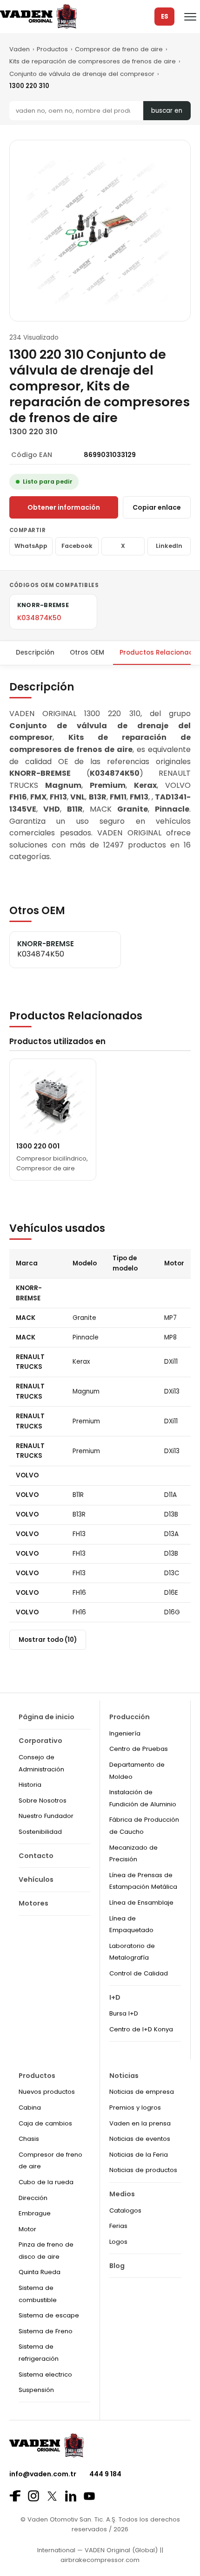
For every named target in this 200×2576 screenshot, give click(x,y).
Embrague (35, 2213)
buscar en (167, 111)
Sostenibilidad (40, 1832)
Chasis (29, 2139)
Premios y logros (135, 2108)
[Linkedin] (71, 2496)
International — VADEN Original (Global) (97, 2550)
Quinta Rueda (40, 2272)
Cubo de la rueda (46, 2182)
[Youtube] (89, 2496)
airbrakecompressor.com (100, 2560)
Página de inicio (47, 1717)
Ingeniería (125, 1733)
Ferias (118, 2226)
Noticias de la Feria (139, 2155)
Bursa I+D (124, 2013)
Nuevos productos (47, 2092)
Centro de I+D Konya (141, 2029)
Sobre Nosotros (43, 1800)
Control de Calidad (139, 1973)
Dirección (33, 2198)
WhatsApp (31, 546)
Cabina (30, 2108)
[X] (52, 2496)
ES (165, 17)
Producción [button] (130, 1717)
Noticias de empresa (142, 2092)
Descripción (35, 653)
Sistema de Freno (46, 2331)
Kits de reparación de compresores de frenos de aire (93, 61)
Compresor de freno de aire (119, 49)
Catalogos (125, 2210)
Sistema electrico (45, 2374)
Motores (33, 1903)
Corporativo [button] (40, 1741)
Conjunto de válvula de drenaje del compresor (82, 74)
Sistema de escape (49, 2315)
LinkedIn (169, 546)
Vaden (20, 49)
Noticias (124, 2076)
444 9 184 (105, 2474)
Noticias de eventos (140, 2139)
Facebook (77, 546)
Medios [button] (122, 2194)
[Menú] (190, 17)
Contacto (36, 1856)
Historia (30, 1785)
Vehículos (36, 1879)
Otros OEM (87, 653)
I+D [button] (115, 1997)
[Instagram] (33, 2496)
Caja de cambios (45, 2123)
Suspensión (36, 2390)
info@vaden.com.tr (43, 2474)
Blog (117, 2266)
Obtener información (64, 507)
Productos (52, 49)
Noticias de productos (143, 2170)
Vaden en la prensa (140, 2123)
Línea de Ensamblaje (141, 1903)
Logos (118, 2242)
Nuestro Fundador (46, 1816)
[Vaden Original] (38, 17)
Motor (27, 2229)
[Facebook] (15, 2496)
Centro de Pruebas (139, 1749)
